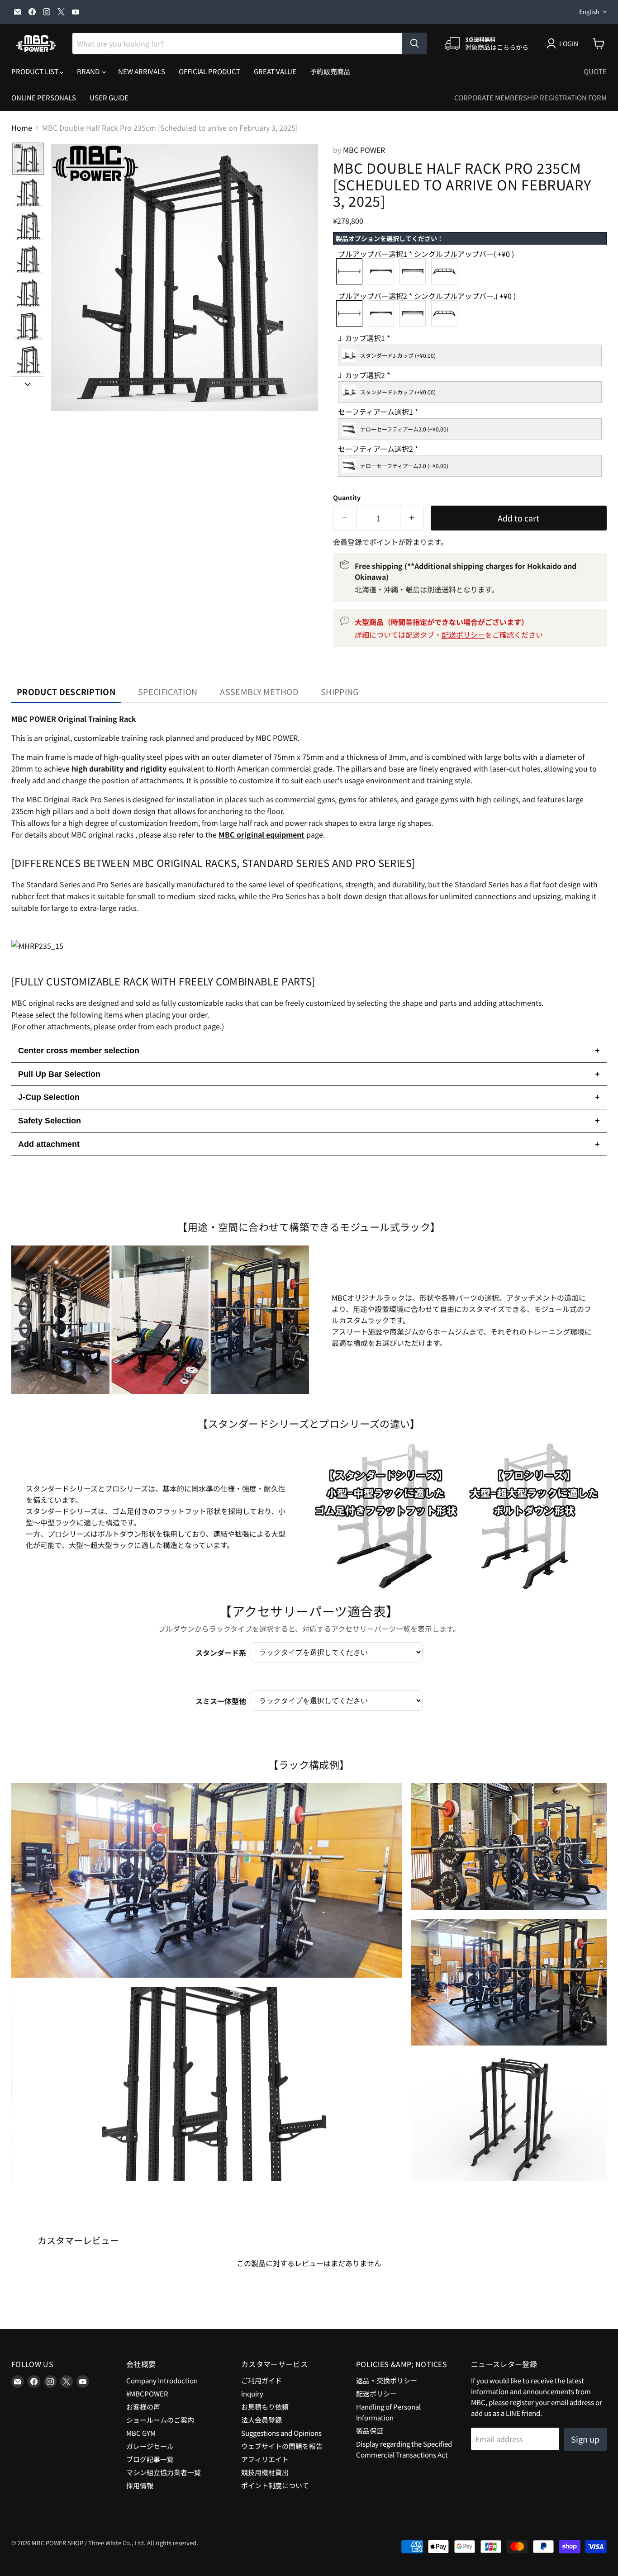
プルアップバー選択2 (427, 296)
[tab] (66, 692)
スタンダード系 (221, 1653)
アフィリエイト (265, 2459)
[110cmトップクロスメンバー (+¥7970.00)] (383, 271)
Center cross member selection (309, 1051)
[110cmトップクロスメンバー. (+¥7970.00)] (383, 313)
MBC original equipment (261, 834)
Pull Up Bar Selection (309, 1074)
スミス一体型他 (221, 1701)
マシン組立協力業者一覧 (164, 2472)
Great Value (275, 71)
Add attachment (309, 1144)
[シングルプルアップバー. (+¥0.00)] (352, 313)
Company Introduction (162, 2380)
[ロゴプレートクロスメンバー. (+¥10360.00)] (415, 313)
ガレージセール (150, 2446)
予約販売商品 (330, 71)
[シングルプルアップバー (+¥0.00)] (352, 271)
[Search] (414, 43)
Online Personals (44, 97)
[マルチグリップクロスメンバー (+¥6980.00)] (447, 271)
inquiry (252, 2394)
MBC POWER (364, 150)
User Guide (109, 97)
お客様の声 (143, 2407)
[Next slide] (28, 384)
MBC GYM (141, 2433)
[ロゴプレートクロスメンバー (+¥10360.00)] (415, 271)
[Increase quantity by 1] (412, 518)
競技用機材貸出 (265, 2472)
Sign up (585, 2439)
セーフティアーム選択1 (378, 412)
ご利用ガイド (261, 2380)
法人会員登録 (261, 2420)
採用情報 (140, 2485)
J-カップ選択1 (364, 339)
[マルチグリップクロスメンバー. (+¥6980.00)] (447, 313)
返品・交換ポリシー (387, 2380)
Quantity (347, 497)
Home (22, 128)
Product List (36, 71)
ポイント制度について (275, 2485)
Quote (595, 71)
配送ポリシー (463, 635)
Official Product (209, 71)
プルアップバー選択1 (426, 254)
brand (89, 71)
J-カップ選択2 (364, 376)
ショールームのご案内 (160, 2420)
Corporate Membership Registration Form (530, 97)
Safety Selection (309, 1121)
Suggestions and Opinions (281, 2433)
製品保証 (370, 2431)
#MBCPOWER (147, 2394)
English (589, 12)
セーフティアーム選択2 (378, 449)
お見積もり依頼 (265, 2407)
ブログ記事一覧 (150, 2459)
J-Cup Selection (309, 1097)
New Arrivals (142, 71)
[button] (28, 159)
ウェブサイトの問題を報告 (282, 2446)
